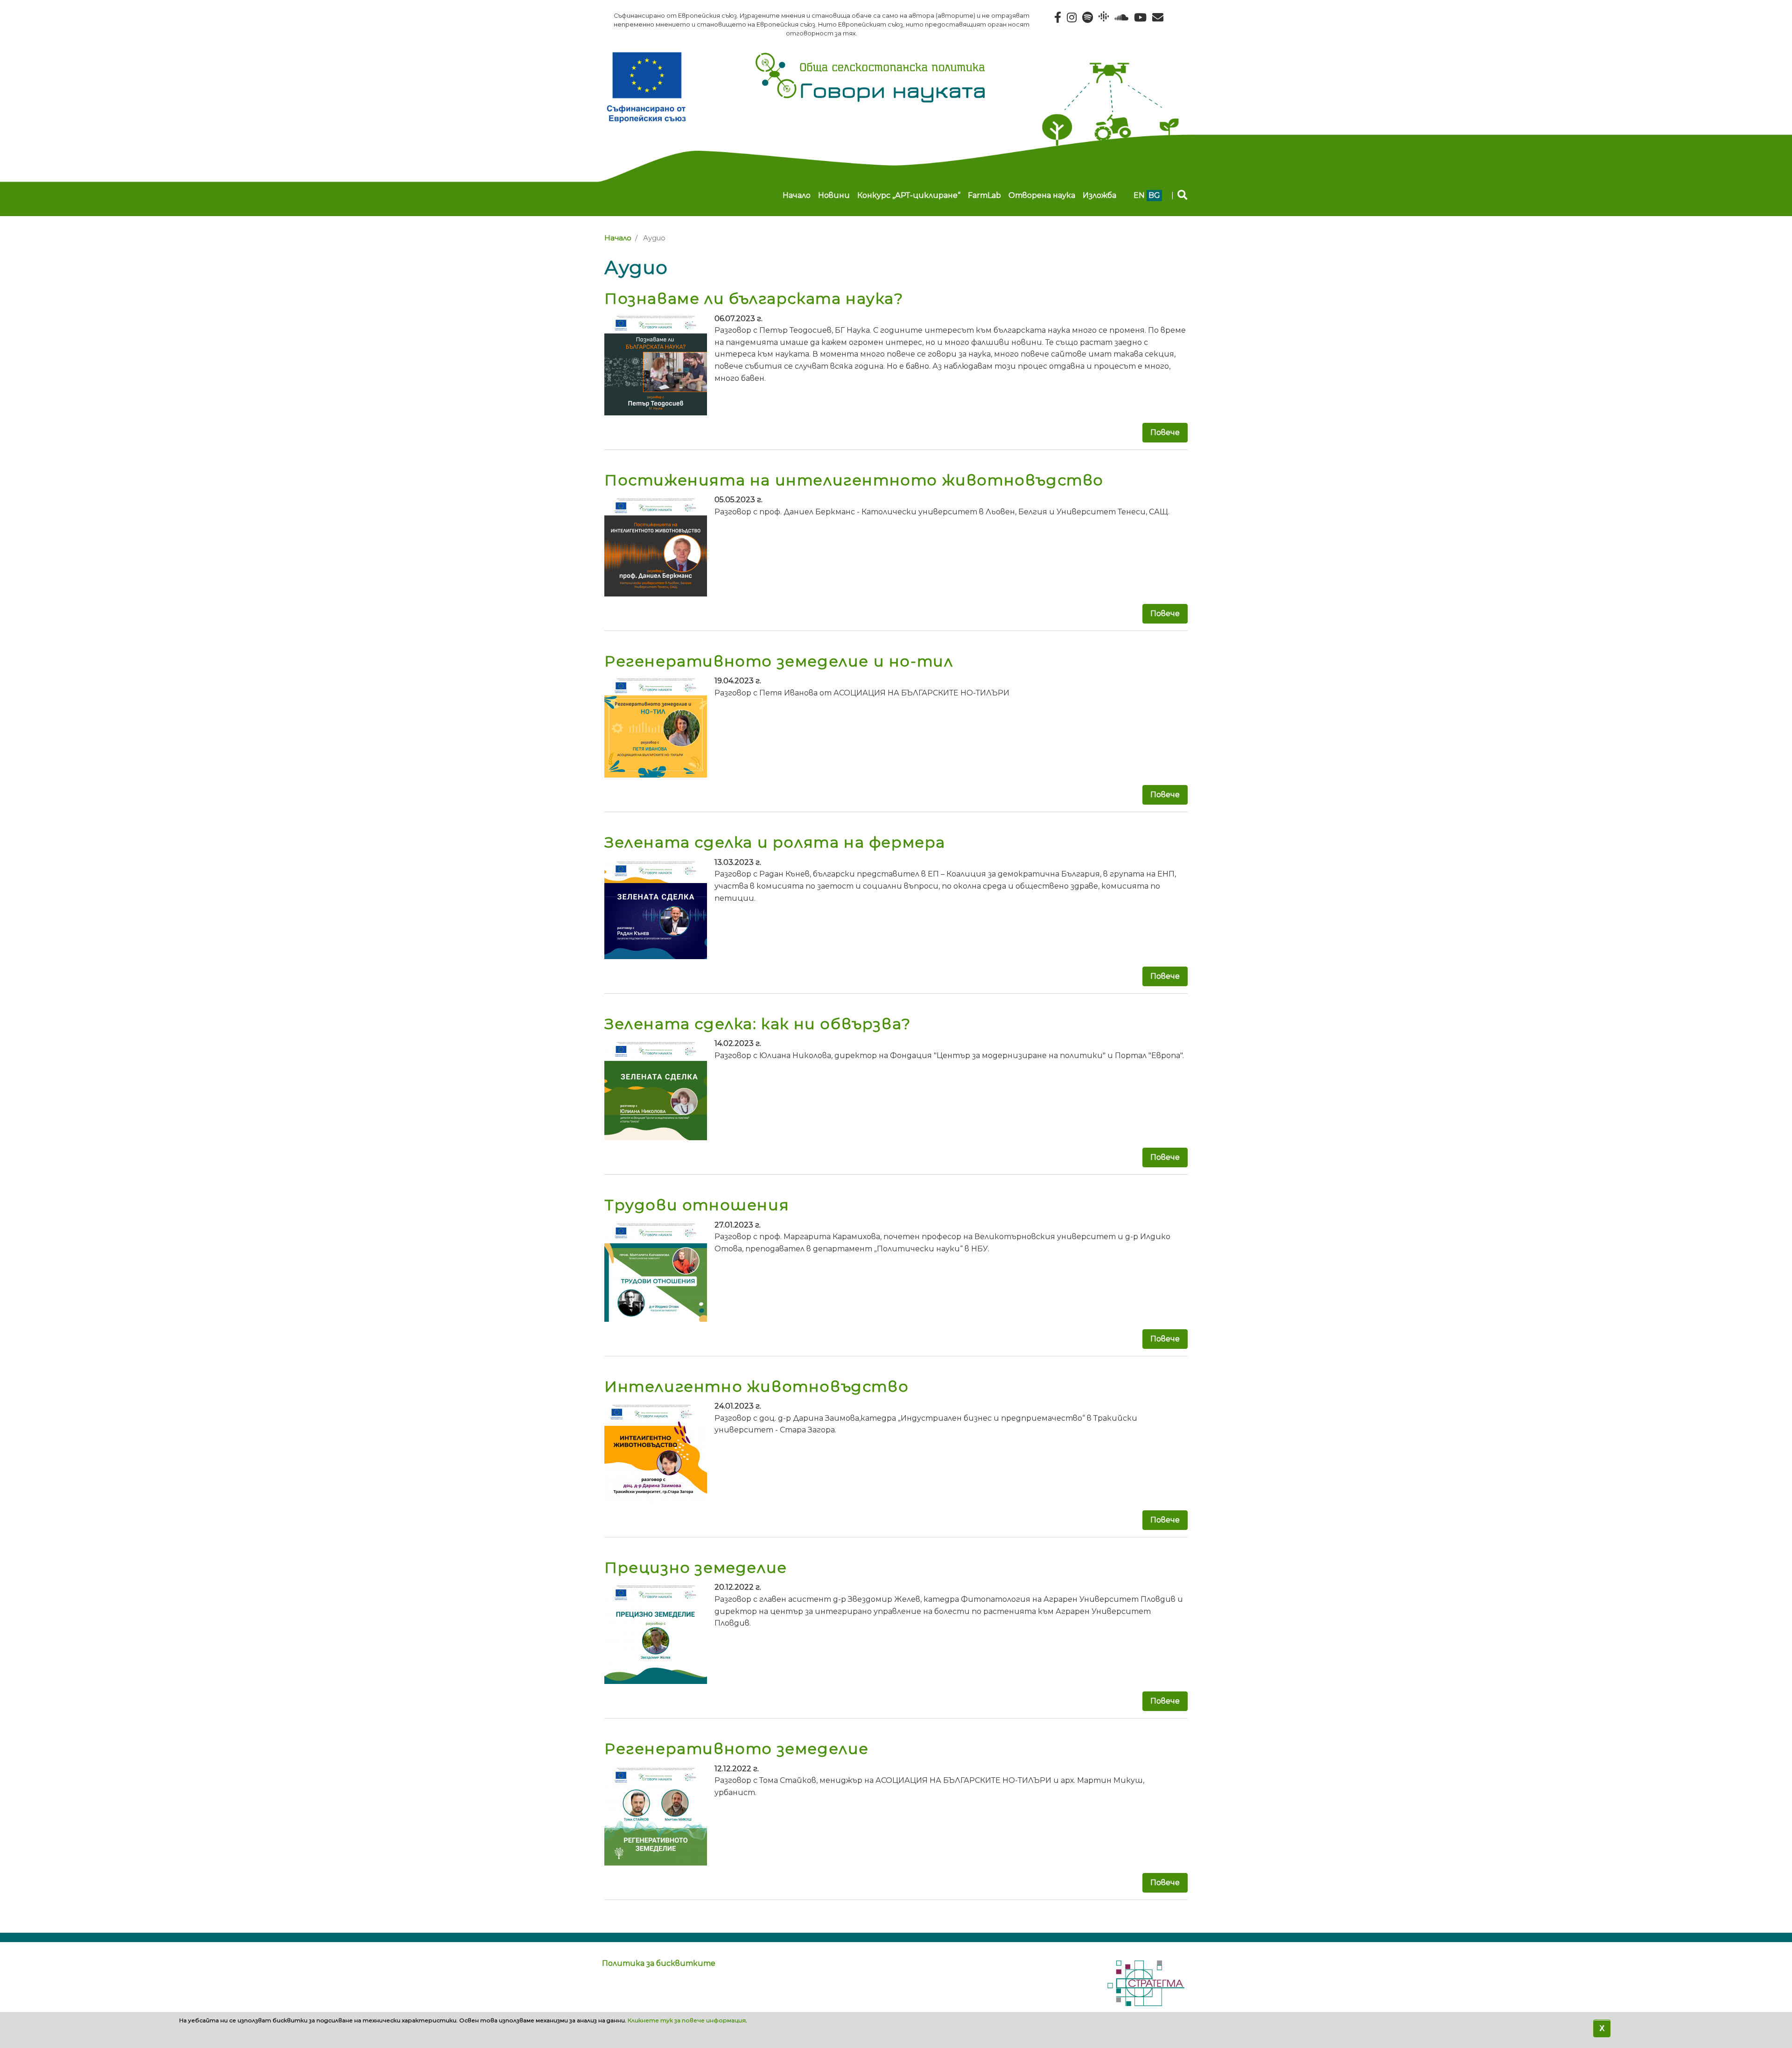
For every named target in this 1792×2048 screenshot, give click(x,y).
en (1139, 195)
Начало (797, 195)
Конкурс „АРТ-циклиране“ (909, 195)
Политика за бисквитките (659, 1963)
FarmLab (984, 195)
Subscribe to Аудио (608, 1918)
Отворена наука (1042, 195)
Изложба (1099, 195)
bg (1154, 195)
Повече (1165, 432)
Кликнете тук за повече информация (687, 2020)
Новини (834, 195)
